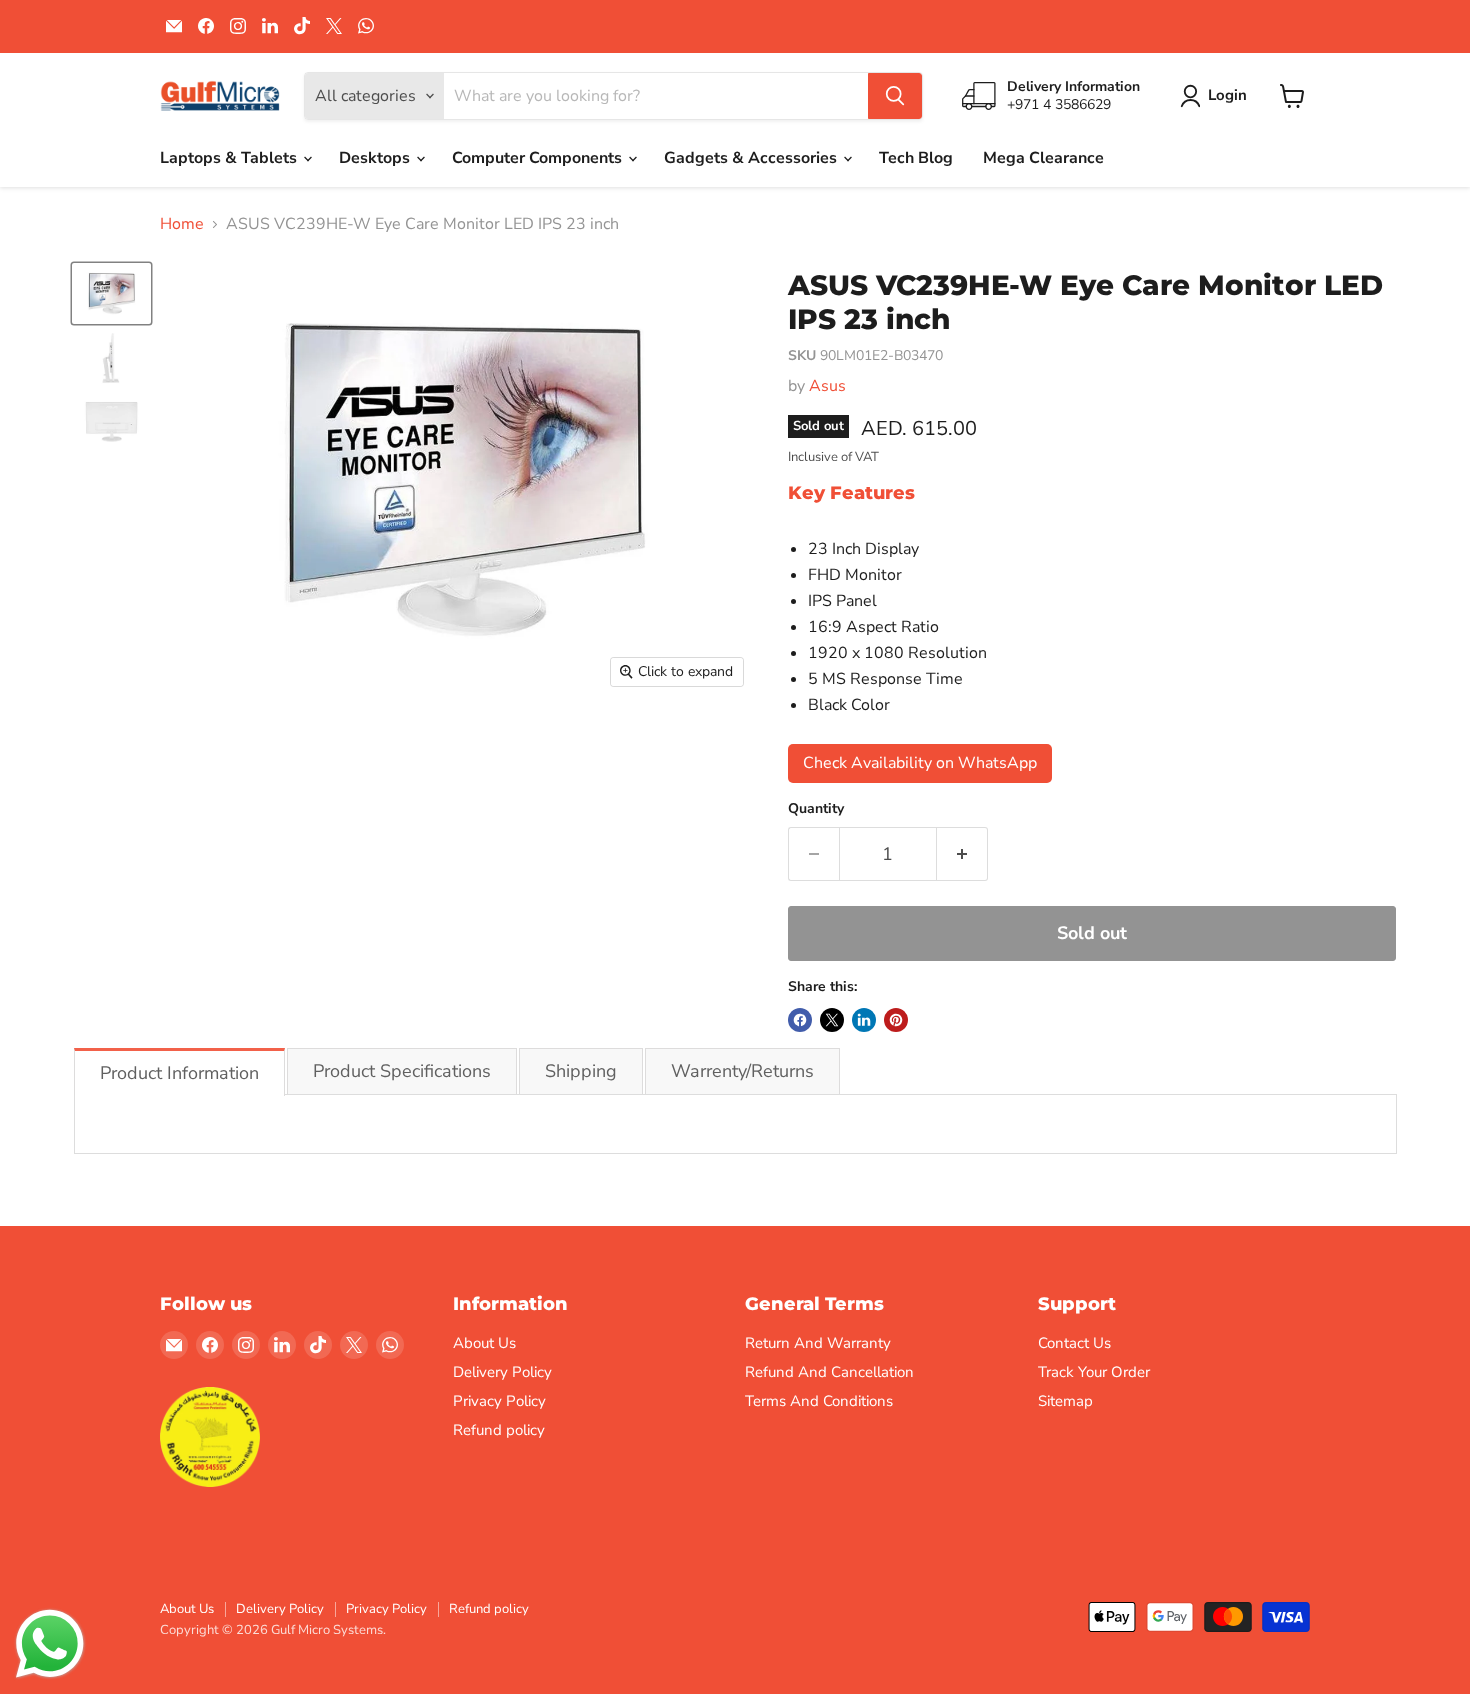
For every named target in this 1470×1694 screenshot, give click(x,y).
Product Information (179, 1073)
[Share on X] (832, 1020)
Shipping (581, 1071)
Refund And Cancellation (829, 1372)
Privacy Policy (499, 1401)
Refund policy (499, 1430)
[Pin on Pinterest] (896, 1020)
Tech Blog (916, 158)
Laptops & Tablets (230, 158)
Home (182, 224)
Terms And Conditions (819, 1401)
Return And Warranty (818, 1343)
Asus (827, 386)
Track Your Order (1094, 1372)
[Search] (895, 96)
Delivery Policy (502, 1372)
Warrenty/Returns (742, 1071)
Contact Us (1074, 1343)
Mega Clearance (1043, 158)
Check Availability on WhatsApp (920, 763)
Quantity (816, 809)
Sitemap (1065, 1401)
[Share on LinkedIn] (864, 1020)
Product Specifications (402, 1071)
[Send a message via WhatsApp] (50, 1644)
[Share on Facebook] (800, 1020)
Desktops (376, 158)
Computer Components (539, 158)
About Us (484, 1343)
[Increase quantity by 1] (962, 854)
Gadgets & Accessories (752, 158)
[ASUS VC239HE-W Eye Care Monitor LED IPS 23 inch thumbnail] (111, 293)
